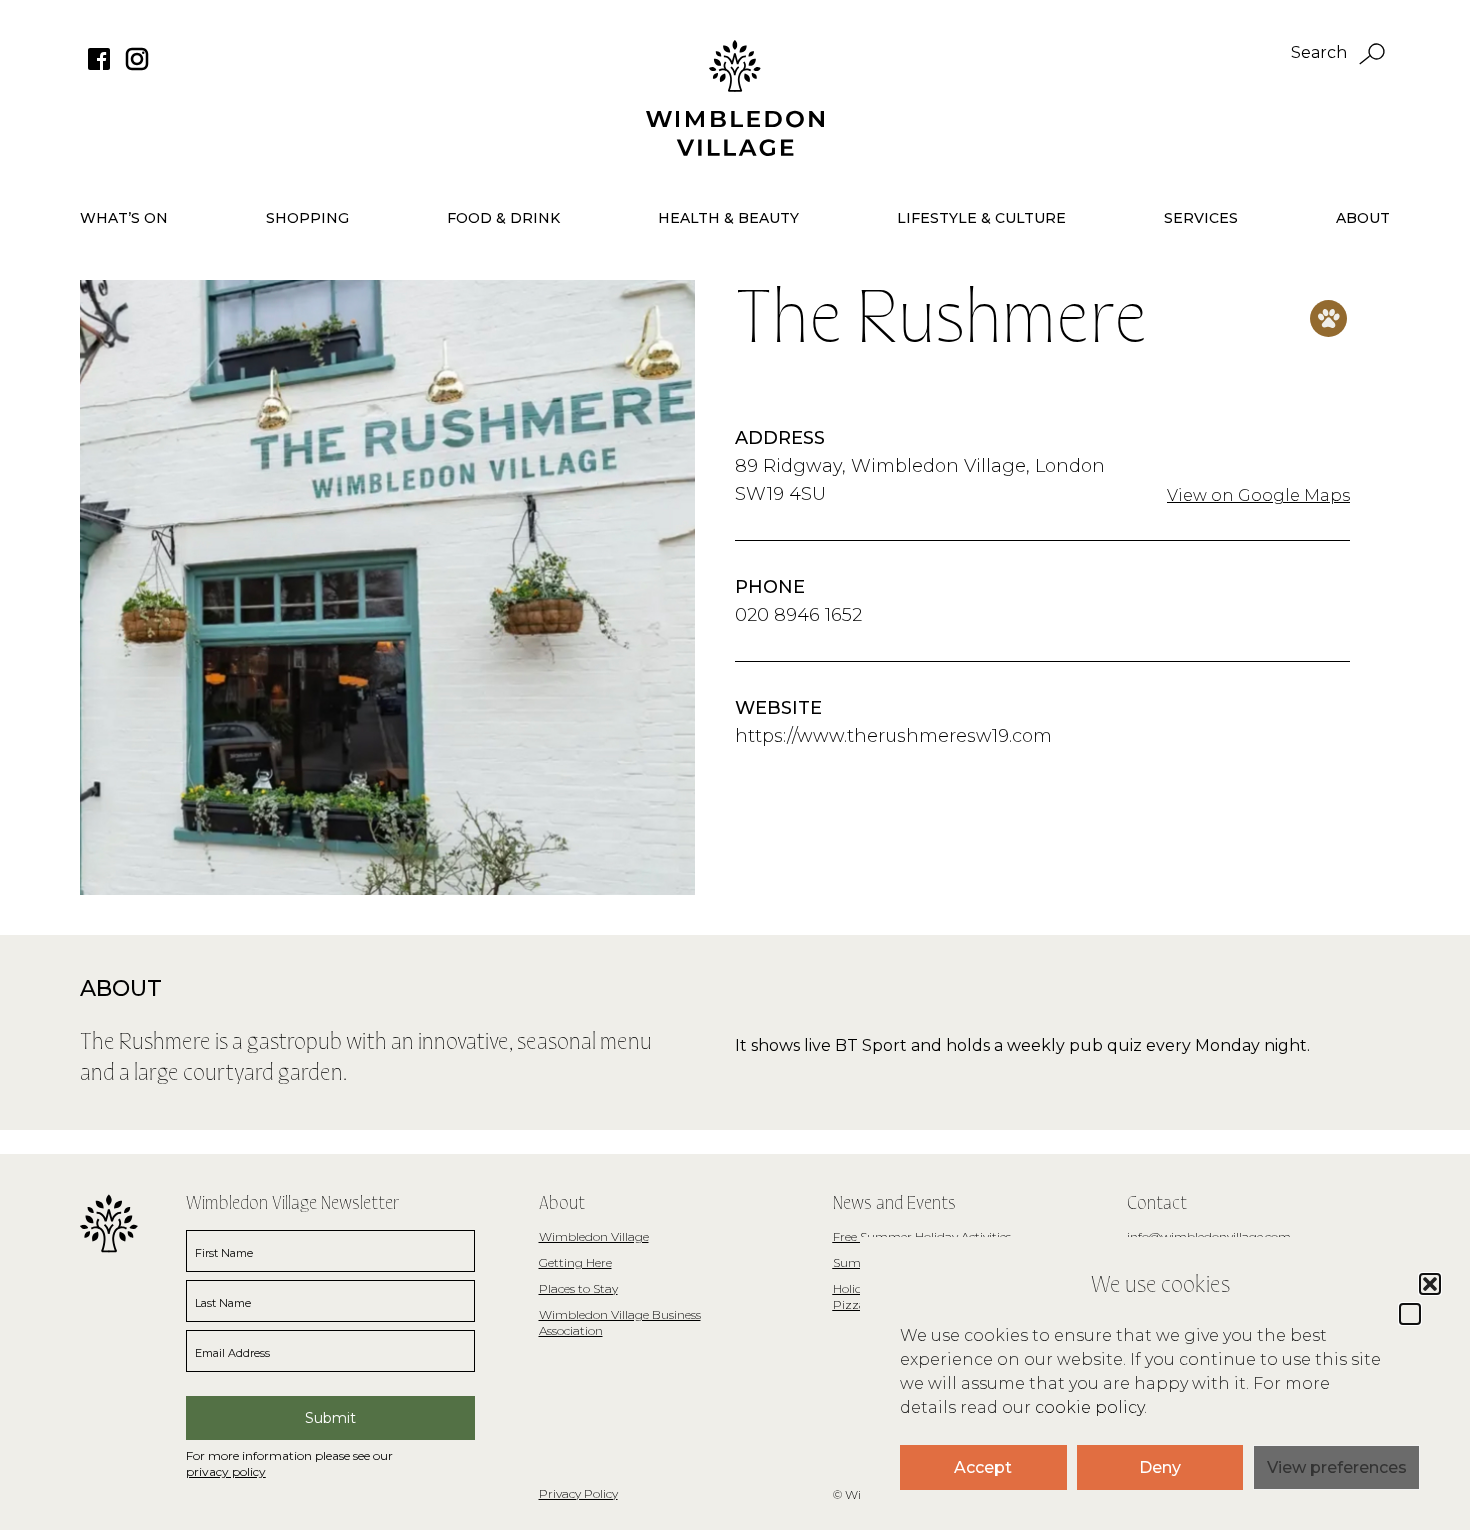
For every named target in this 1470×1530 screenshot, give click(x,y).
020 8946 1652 (798, 615)
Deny (1160, 1467)
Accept (983, 1467)
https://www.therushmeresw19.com (893, 736)
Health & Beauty (728, 218)
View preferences (1337, 1467)
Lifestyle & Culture (981, 218)
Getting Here (575, 1262)
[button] (1410, 1314)
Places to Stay (578, 1288)
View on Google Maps (1258, 495)
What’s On (124, 218)
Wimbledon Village (594, 1236)
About (1363, 218)
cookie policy (1089, 1407)
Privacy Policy (578, 1493)
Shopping (307, 218)
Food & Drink (503, 218)
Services (1201, 218)
